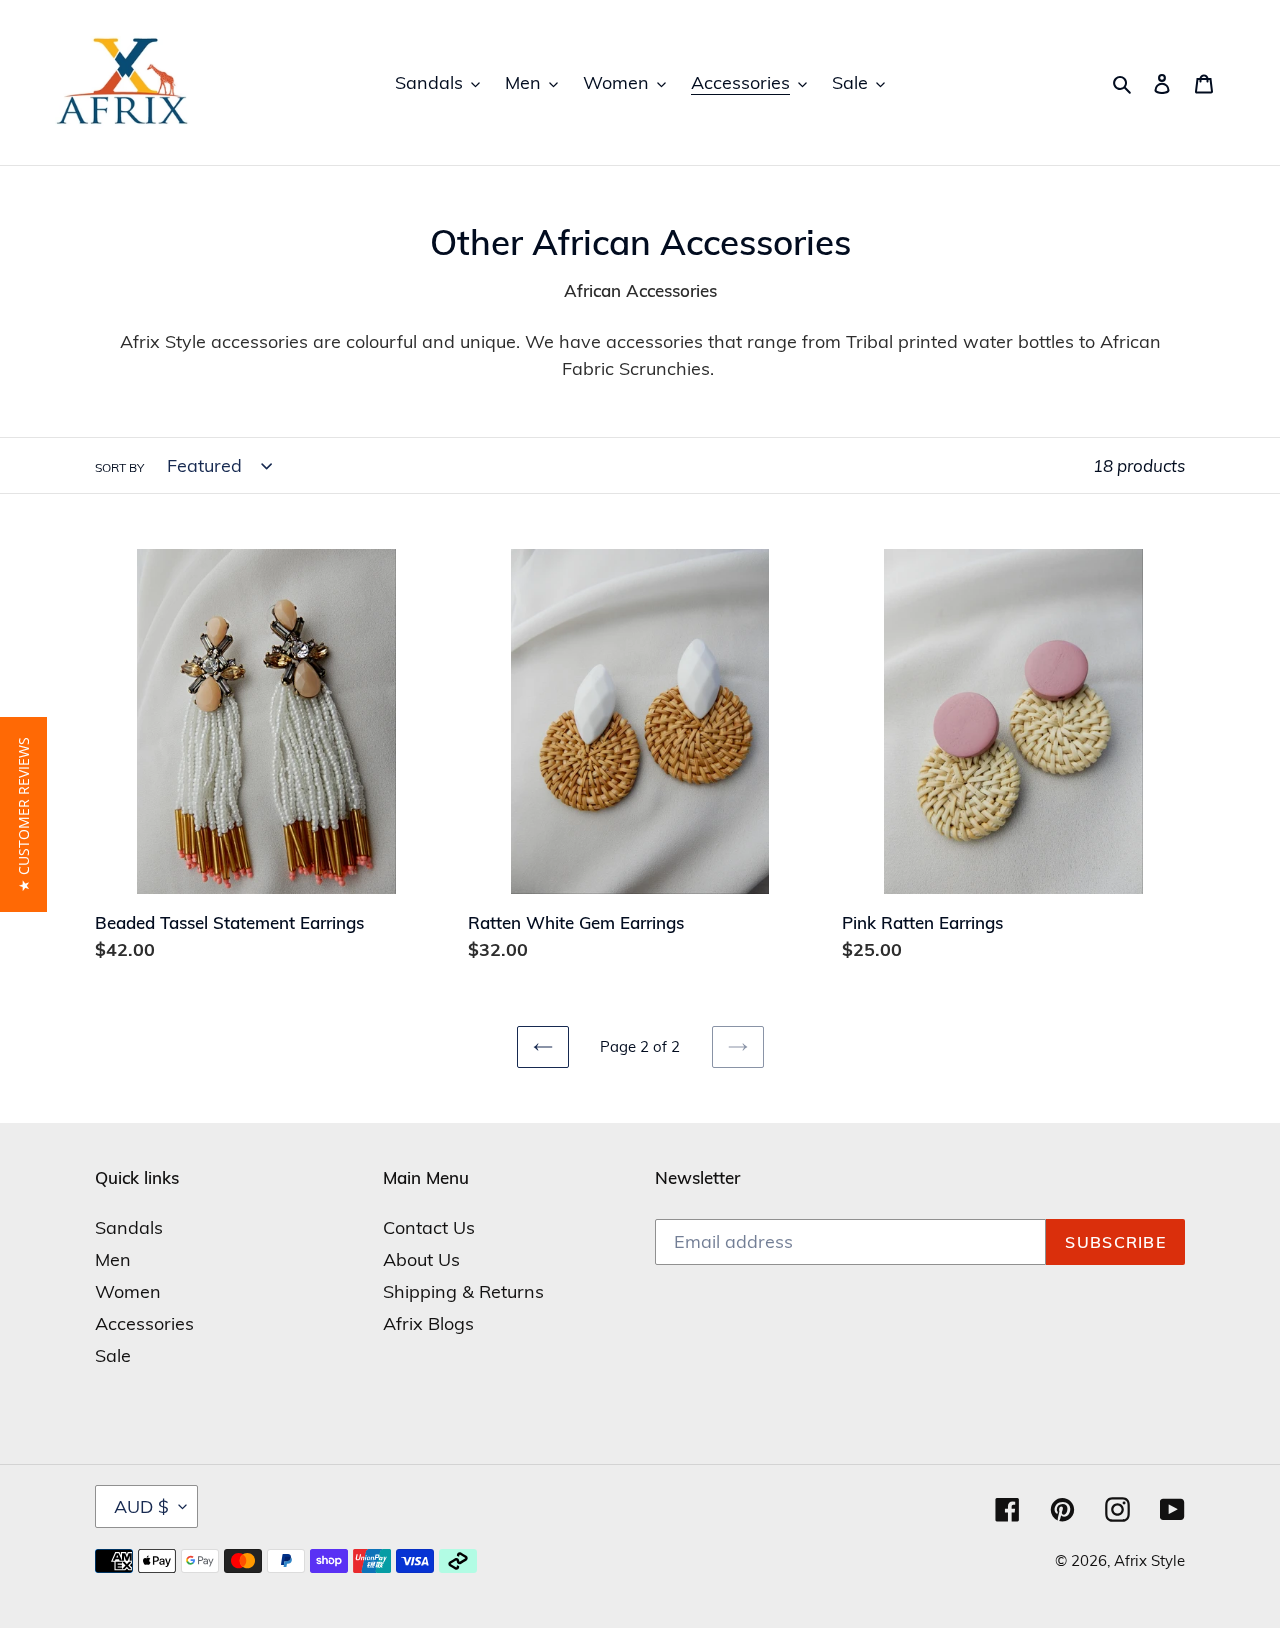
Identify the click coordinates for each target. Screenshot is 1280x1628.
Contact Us (429, 1227)
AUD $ (141, 1506)
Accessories (144, 1323)
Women (128, 1291)
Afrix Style (1149, 1560)
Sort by (119, 467)
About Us (421, 1259)
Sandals (129, 1227)
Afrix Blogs (428, 1323)
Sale (113, 1355)
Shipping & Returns (463, 1291)
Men (113, 1259)
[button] (23, 814)
